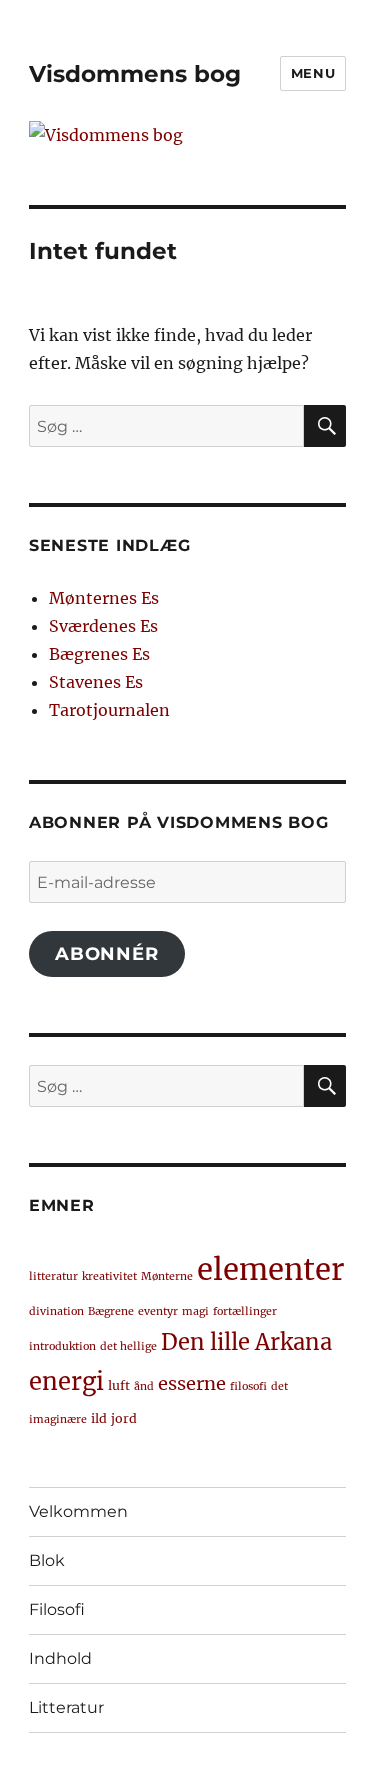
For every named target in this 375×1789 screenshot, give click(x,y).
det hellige (128, 1346)
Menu (313, 73)
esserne (192, 1383)
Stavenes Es (96, 682)
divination (56, 1311)
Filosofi (57, 1609)
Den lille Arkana (246, 1342)
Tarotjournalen (109, 710)
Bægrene (111, 1311)
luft (119, 1385)
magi (195, 1311)
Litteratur (66, 1707)
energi (66, 1381)
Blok (47, 1560)
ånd (144, 1386)
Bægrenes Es (99, 654)
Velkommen (78, 1511)
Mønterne (167, 1276)
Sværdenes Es (103, 626)
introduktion (62, 1346)
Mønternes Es (104, 598)
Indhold (60, 1658)
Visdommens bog (135, 74)
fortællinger (245, 1311)
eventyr (158, 1311)
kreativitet (109, 1276)
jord (124, 1418)
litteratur (53, 1276)
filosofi (248, 1386)
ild (99, 1418)
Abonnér (107, 954)
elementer (270, 1269)
